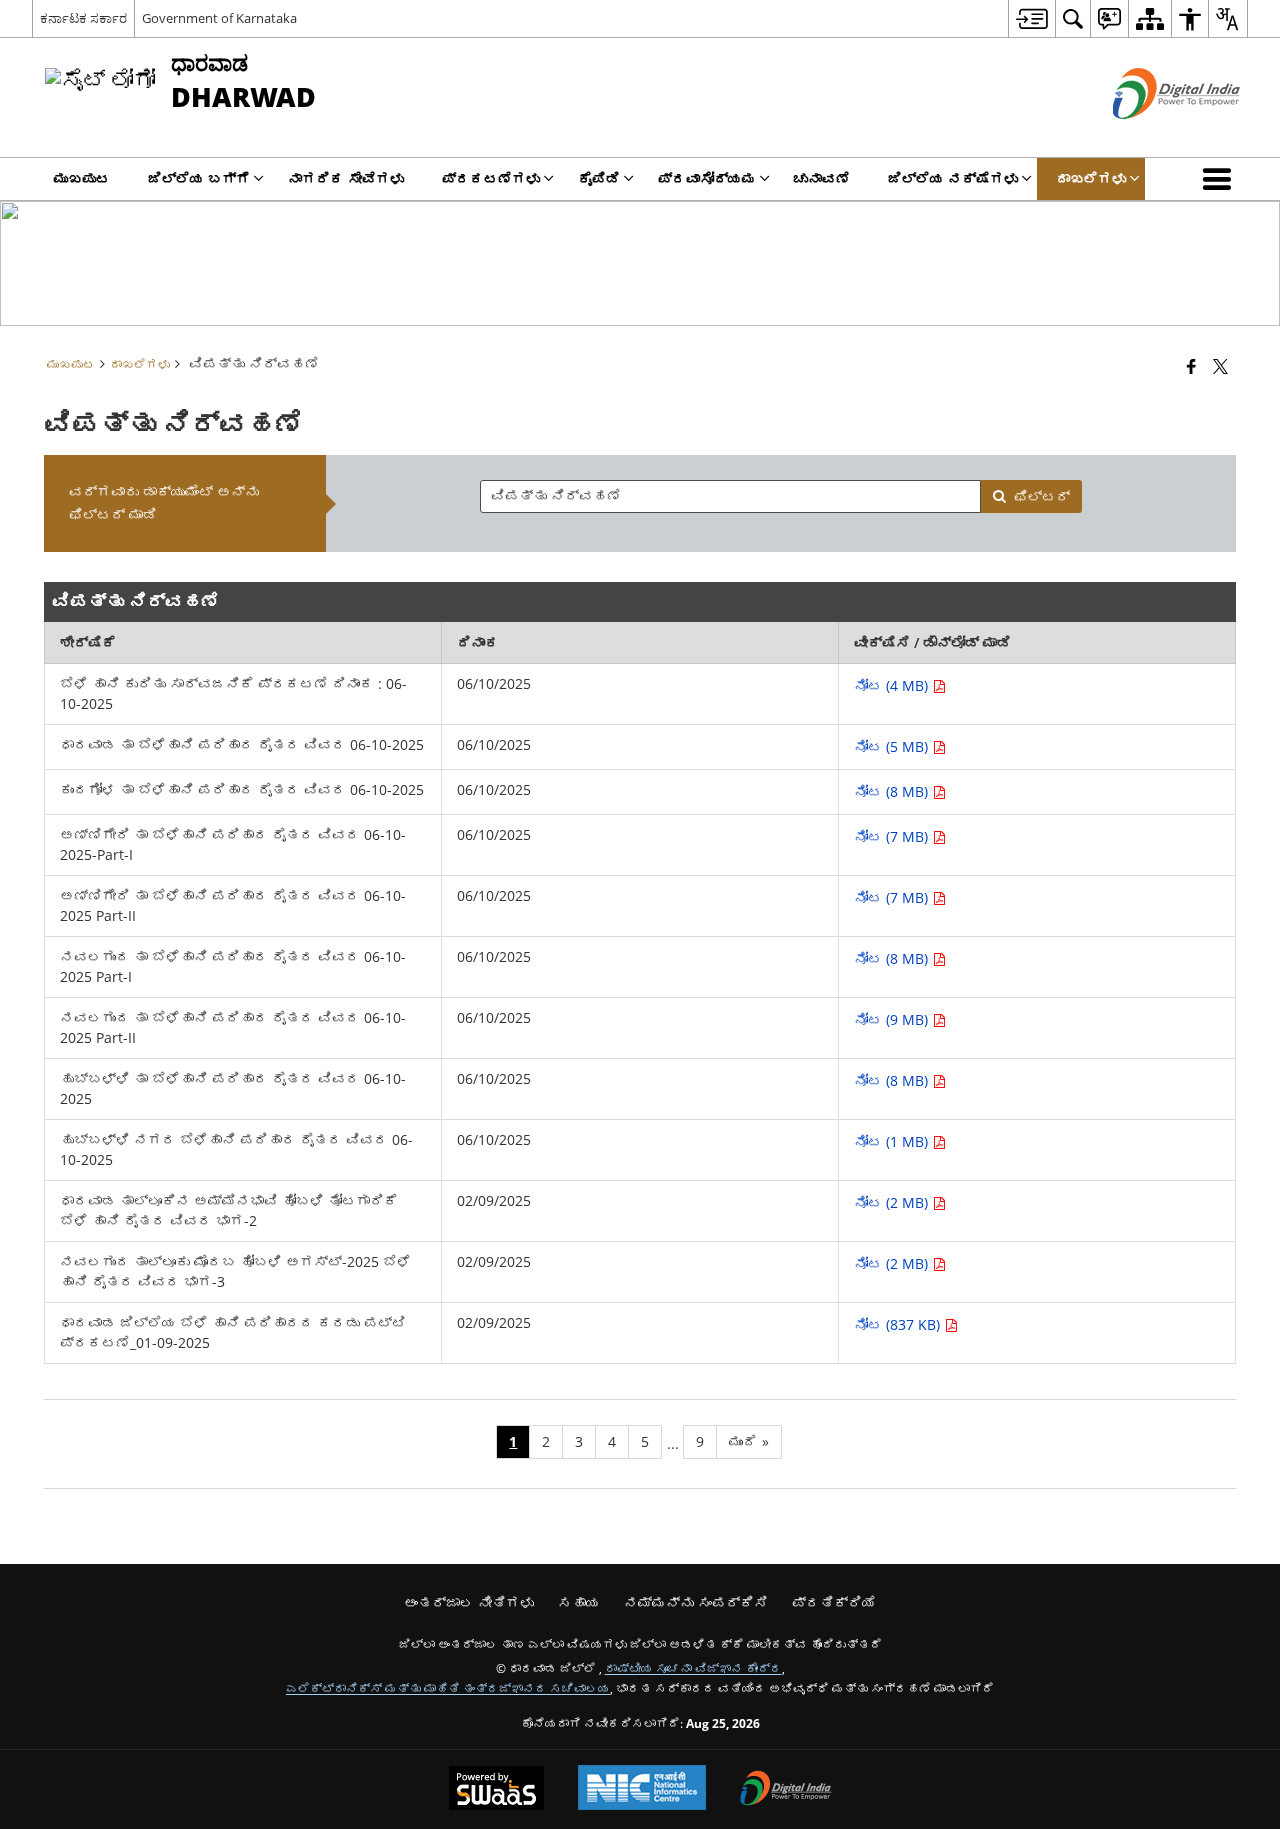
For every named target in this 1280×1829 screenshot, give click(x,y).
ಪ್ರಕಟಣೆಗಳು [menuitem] (491, 178)
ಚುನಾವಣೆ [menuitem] (822, 178)
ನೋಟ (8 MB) (893, 791)
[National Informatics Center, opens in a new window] (642, 1789)
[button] (1221, 179)
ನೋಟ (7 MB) (893, 836)
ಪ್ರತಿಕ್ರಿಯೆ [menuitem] (834, 1602)
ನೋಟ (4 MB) (893, 685)
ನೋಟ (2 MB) (893, 1202)
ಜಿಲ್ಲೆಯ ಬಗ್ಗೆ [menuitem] (199, 178)
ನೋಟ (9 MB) (893, 1019)
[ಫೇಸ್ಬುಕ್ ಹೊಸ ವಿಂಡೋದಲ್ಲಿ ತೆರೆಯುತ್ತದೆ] (1191, 366)
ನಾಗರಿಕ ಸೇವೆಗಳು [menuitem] (346, 178)
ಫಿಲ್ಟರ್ (1042, 496)
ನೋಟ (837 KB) (899, 1324)
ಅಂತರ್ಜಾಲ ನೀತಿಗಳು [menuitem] (469, 1602)
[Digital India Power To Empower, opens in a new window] (786, 1790)
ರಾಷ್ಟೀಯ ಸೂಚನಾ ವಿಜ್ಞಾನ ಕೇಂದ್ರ (693, 1668)
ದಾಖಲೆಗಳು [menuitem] (1091, 178)
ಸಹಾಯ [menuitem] (579, 1602)
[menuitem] (1031, 18)
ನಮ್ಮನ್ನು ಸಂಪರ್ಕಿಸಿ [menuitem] (696, 1602)
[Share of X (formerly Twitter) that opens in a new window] (1220, 366)
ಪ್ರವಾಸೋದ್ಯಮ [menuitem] (707, 178)
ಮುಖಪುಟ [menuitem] (82, 178)
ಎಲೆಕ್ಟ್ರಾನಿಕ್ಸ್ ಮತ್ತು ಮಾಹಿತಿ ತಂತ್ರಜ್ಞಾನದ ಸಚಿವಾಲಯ (448, 1688)
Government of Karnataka (219, 18)
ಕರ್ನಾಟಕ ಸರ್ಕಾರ (83, 18)
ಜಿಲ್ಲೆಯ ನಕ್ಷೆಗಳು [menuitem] (953, 178)
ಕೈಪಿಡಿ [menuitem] (599, 178)
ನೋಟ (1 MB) (893, 1141)
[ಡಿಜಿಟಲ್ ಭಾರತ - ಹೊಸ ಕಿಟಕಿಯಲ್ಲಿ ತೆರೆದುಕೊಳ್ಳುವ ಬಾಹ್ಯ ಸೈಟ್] (1151, 135)
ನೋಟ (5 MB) (893, 746)
